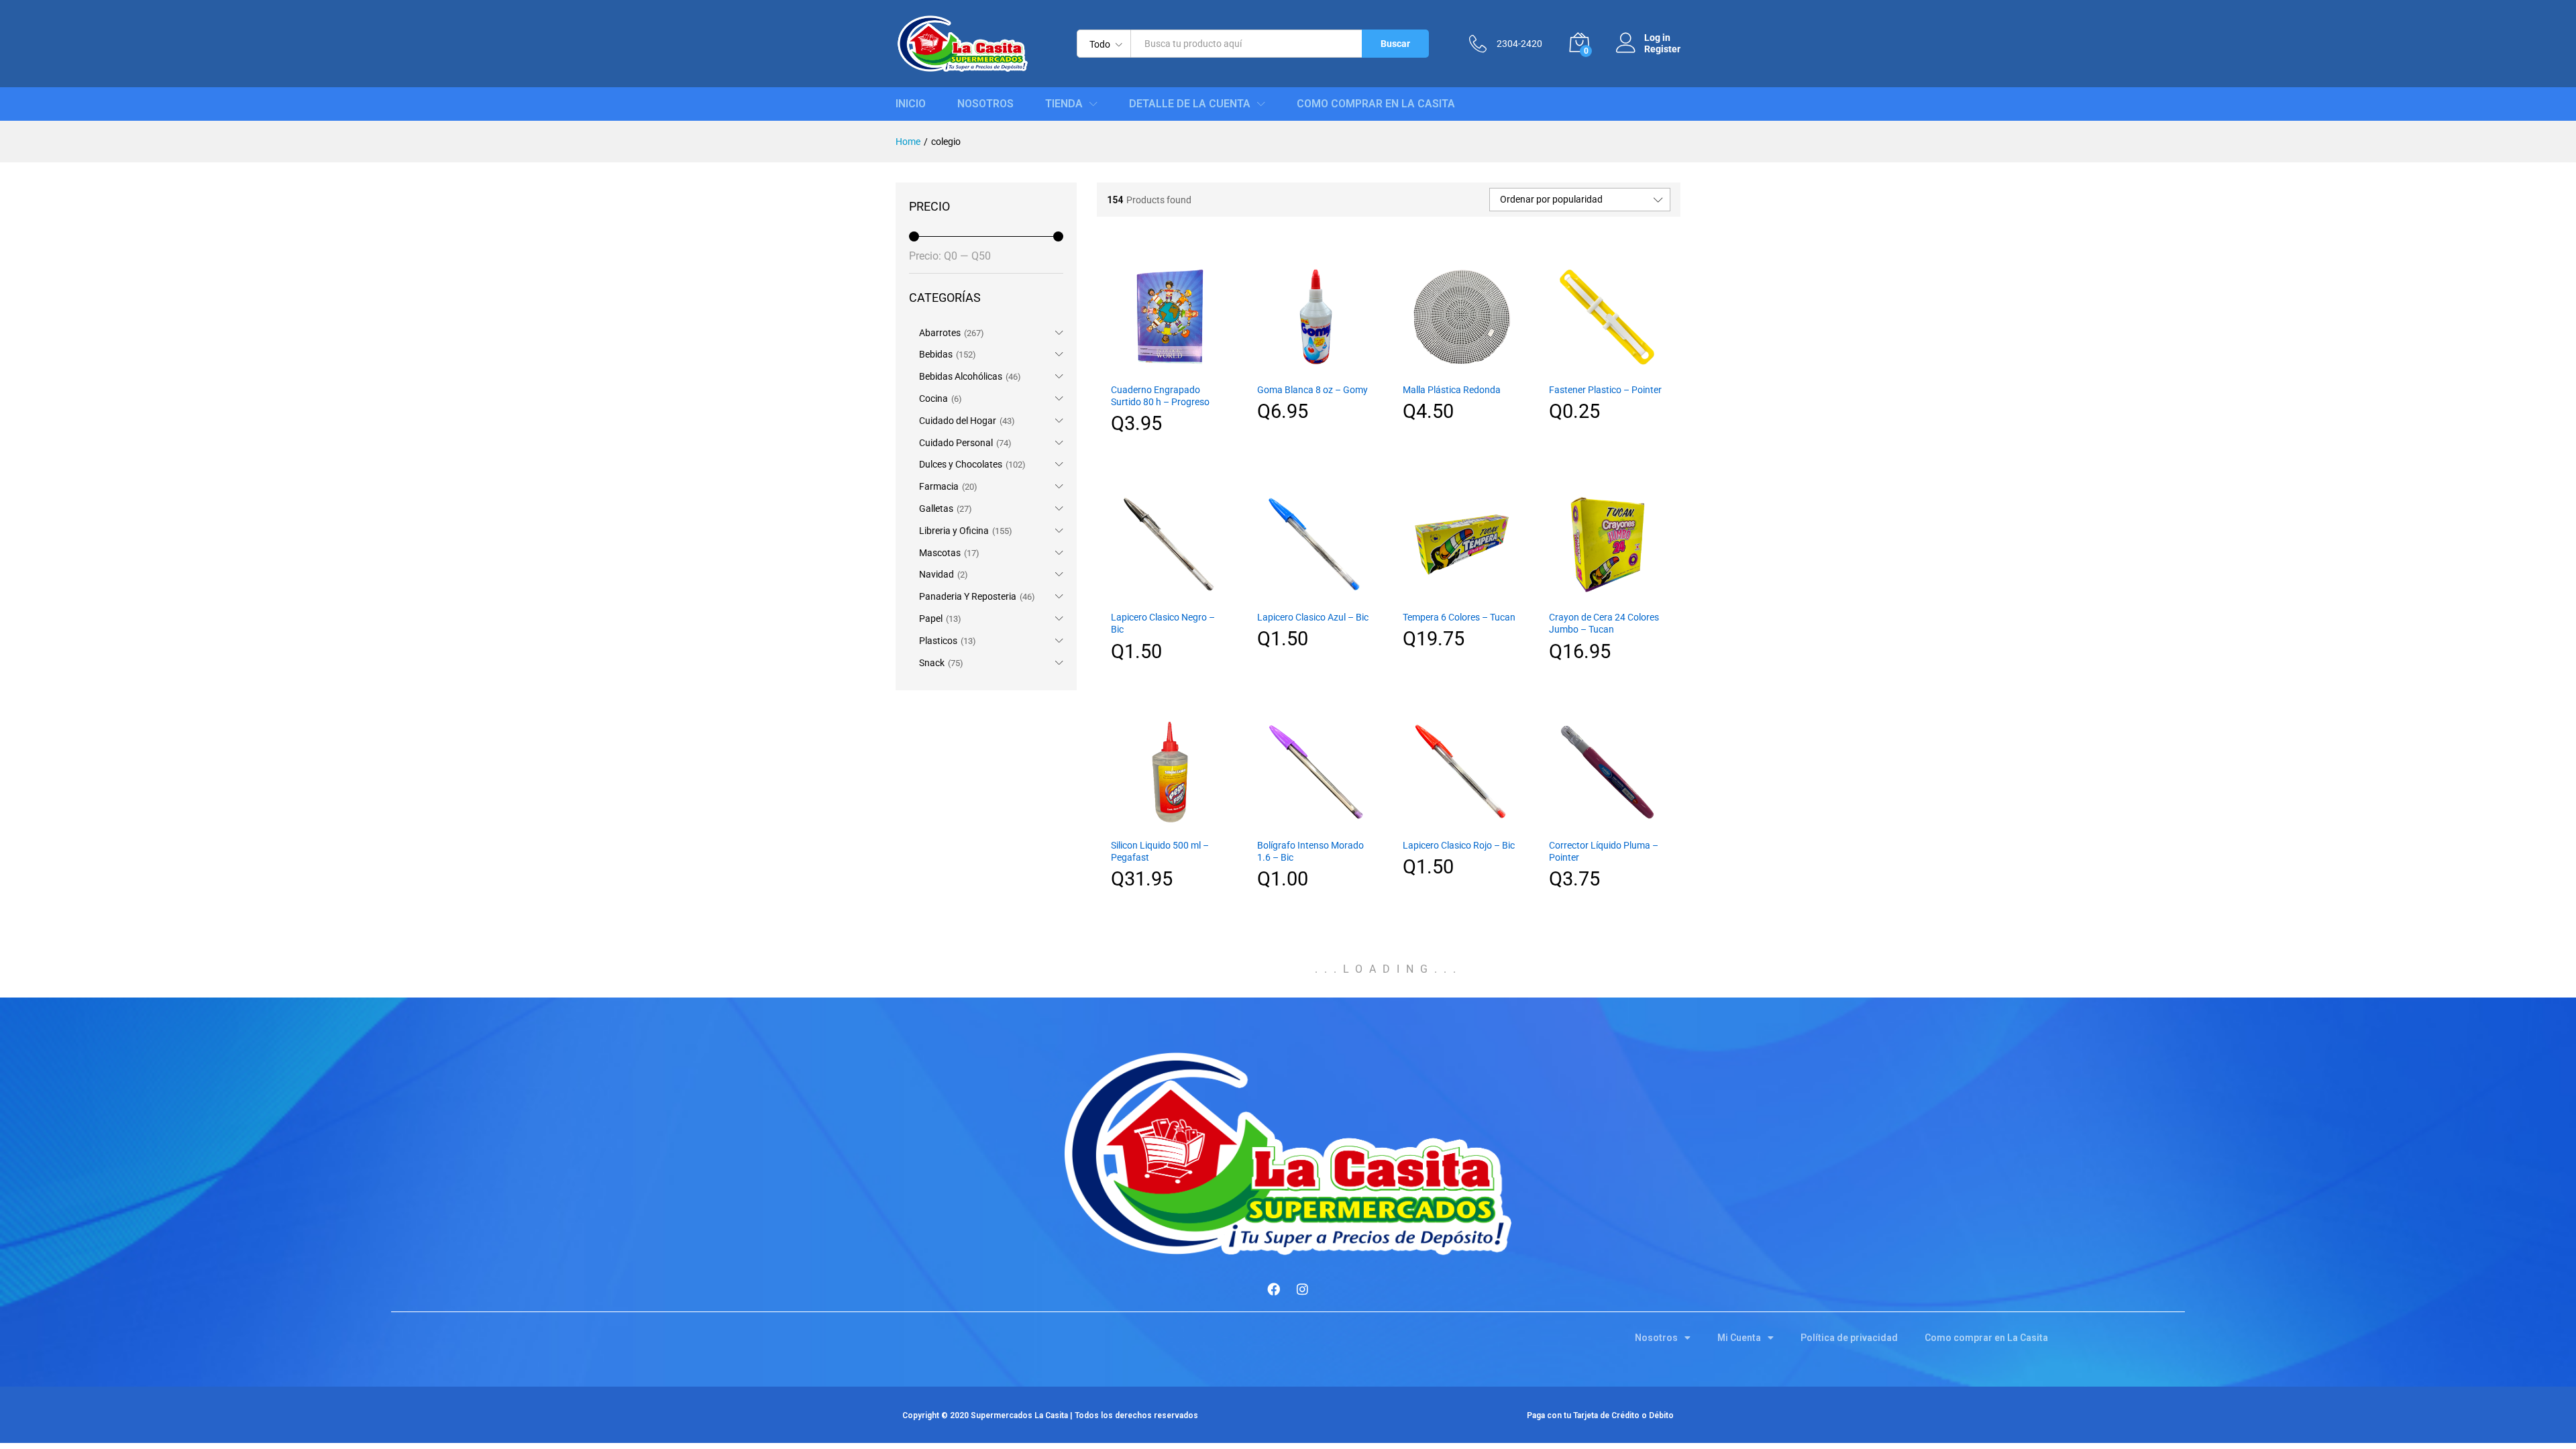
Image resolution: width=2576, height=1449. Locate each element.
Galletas (936, 508)
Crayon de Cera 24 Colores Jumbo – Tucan (1604, 623)
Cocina (933, 398)
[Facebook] (1274, 1289)
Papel (931, 619)
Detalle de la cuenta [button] (1190, 104)
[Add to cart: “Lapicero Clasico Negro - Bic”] (1170, 595)
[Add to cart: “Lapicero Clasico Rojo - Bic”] (1462, 823)
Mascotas (940, 553)
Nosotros (985, 104)
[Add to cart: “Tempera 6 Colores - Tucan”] (1462, 595)
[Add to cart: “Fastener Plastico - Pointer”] (1607, 368)
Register (1662, 49)
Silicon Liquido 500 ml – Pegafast (1160, 851)
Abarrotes (940, 333)
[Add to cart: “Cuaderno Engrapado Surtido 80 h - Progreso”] (1170, 368)
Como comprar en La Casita (1376, 104)
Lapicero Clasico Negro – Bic (1163, 623)
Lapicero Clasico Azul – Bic (1313, 617)
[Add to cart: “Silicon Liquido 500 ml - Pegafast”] (1170, 823)
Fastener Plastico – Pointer (1605, 390)
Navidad (936, 574)
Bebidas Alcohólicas (961, 376)
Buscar (1395, 44)
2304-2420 (1519, 44)
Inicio (911, 104)
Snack (932, 663)
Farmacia (939, 486)
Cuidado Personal (956, 443)
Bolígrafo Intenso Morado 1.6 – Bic (1310, 851)
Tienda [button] (1064, 104)
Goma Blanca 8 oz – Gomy (1312, 390)
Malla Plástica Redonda (1452, 390)
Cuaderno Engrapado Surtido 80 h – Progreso (1160, 396)
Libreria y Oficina (954, 531)
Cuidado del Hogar (958, 421)
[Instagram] (1303, 1289)
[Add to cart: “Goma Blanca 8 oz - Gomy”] (1316, 368)
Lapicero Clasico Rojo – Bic (1459, 845)
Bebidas (936, 354)
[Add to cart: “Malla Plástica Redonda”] (1462, 368)
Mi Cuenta (1739, 1338)
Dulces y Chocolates (961, 464)
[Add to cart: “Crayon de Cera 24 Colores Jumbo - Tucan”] (1607, 595)
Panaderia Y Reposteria (968, 596)
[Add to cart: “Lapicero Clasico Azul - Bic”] (1316, 595)
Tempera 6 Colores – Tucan (1459, 617)
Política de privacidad (1849, 1338)
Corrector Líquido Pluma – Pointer (1604, 851)
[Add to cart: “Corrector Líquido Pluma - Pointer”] (1607, 823)
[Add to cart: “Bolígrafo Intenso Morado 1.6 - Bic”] (1316, 823)
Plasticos (938, 641)
